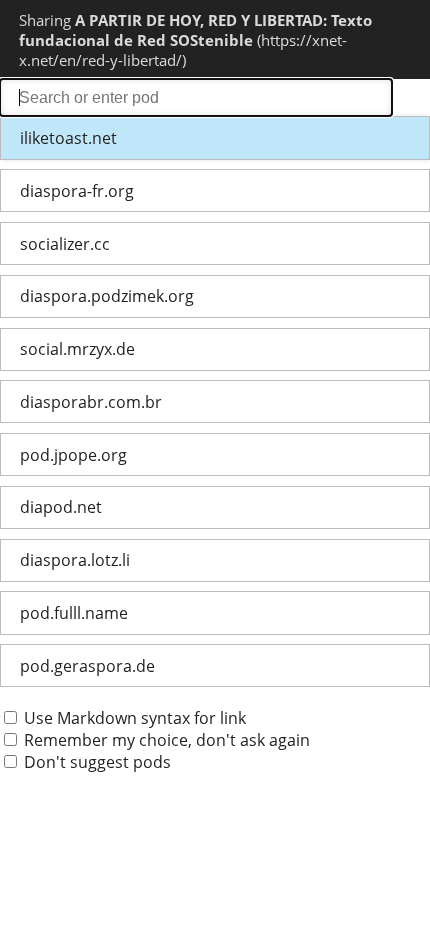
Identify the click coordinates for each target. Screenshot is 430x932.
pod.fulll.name (74, 613)
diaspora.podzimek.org (107, 296)
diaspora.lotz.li (75, 560)
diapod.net (61, 507)
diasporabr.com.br (91, 402)
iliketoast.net (68, 138)
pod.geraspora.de (87, 666)
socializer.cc (65, 244)
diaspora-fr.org (77, 191)
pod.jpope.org (73, 455)
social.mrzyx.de (77, 349)
